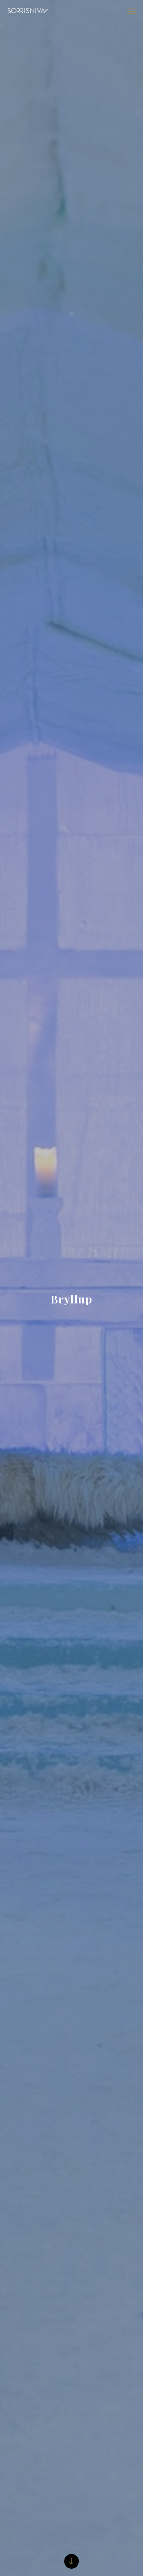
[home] (24, 11)
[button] (132, 11)
